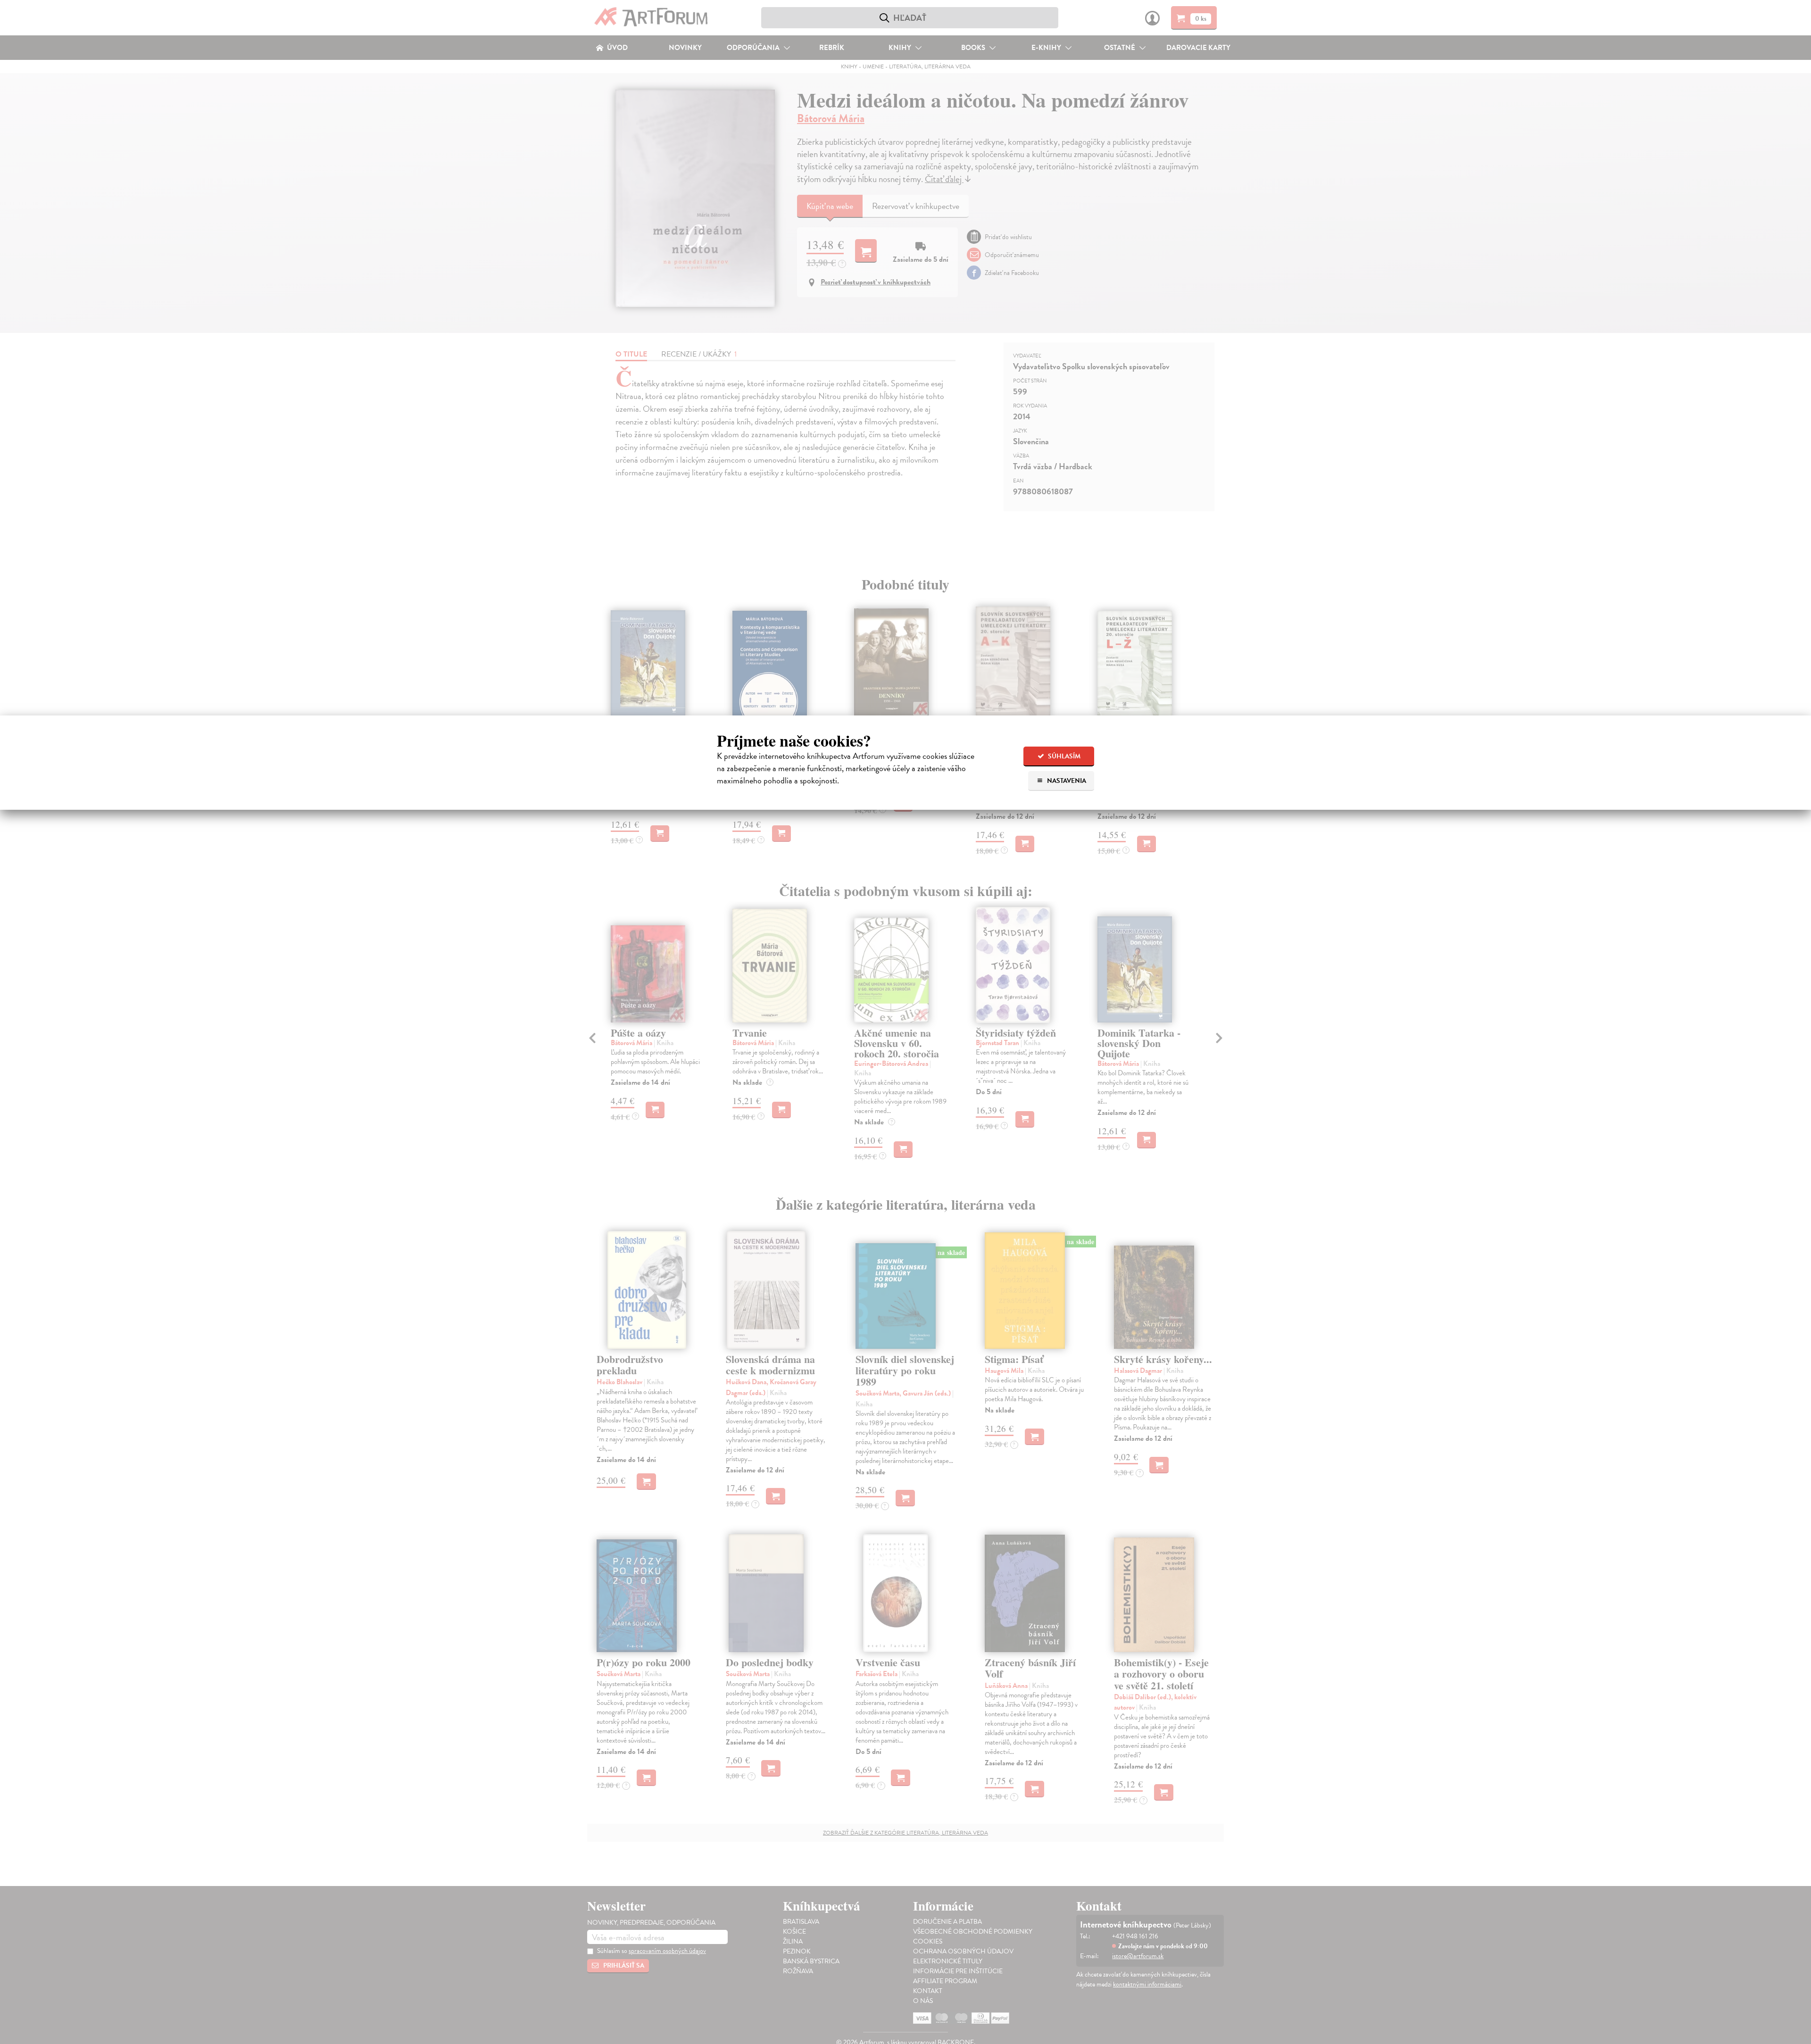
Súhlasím (1063, 756)
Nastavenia (1066, 781)
